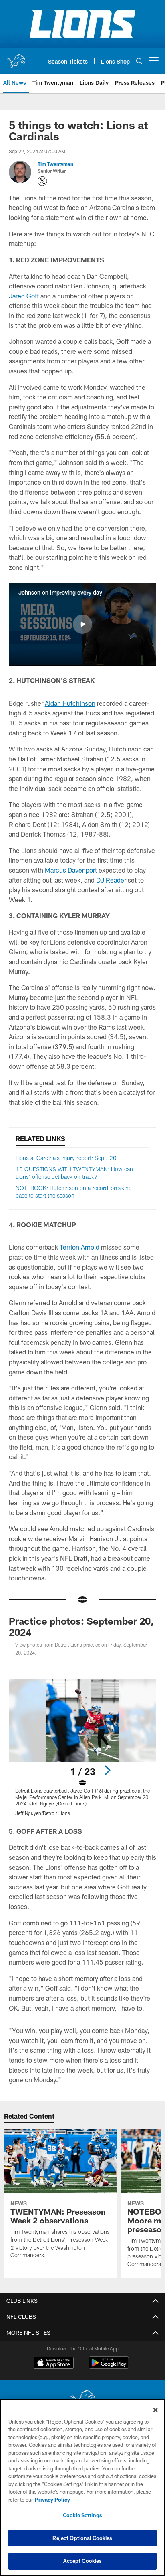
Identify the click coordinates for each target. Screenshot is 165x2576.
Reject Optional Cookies (82, 2538)
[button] (82, 624)
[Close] (155, 2410)
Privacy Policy (52, 2500)
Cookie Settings (82, 2515)
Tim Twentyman (55, 164)
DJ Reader (111, 880)
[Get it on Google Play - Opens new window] (109, 2367)
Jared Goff (24, 296)
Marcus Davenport (71, 870)
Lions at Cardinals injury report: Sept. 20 (66, 1158)
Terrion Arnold (79, 1247)
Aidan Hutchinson (70, 703)
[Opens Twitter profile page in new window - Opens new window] (42, 181)
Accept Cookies (83, 2561)
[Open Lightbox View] (83, 1748)
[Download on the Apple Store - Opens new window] (54, 2364)
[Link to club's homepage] (16, 58)
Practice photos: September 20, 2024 (81, 1626)
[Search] (139, 61)
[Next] (107, 1770)
